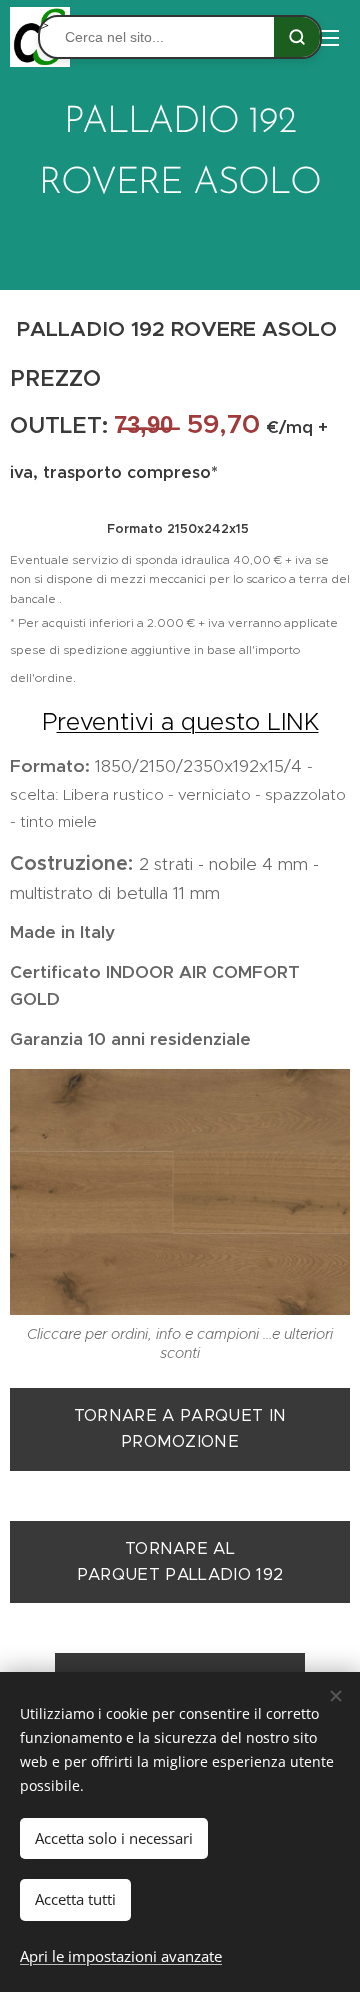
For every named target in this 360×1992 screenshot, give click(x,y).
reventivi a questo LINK (188, 722)
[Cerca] (297, 37)
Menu (330, 37)
